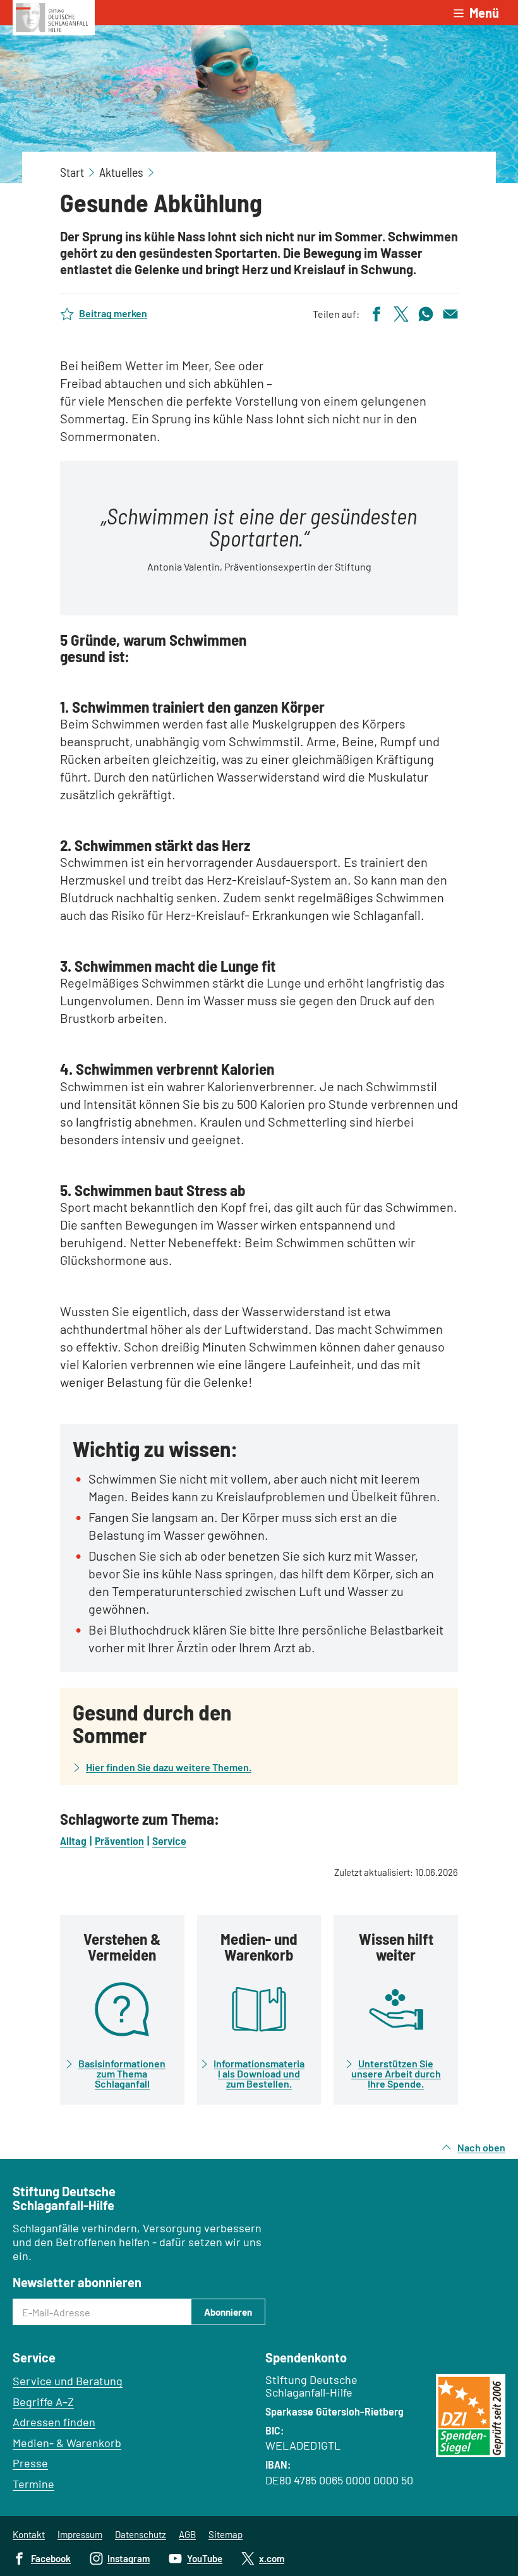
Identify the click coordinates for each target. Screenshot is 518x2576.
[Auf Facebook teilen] (376, 312)
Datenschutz (141, 2534)
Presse (30, 2463)
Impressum (80, 2534)
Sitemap (226, 2534)
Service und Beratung (68, 2381)
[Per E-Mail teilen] (450, 312)
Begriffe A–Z (43, 2402)
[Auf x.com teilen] (401, 312)
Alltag (73, 1841)
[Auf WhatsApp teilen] (426, 312)
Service (169, 1841)
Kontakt (29, 2534)
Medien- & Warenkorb (67, 2443)
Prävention (119, 1841)
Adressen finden (54, 2422)
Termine (33, 2484)
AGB (187, 2534)
